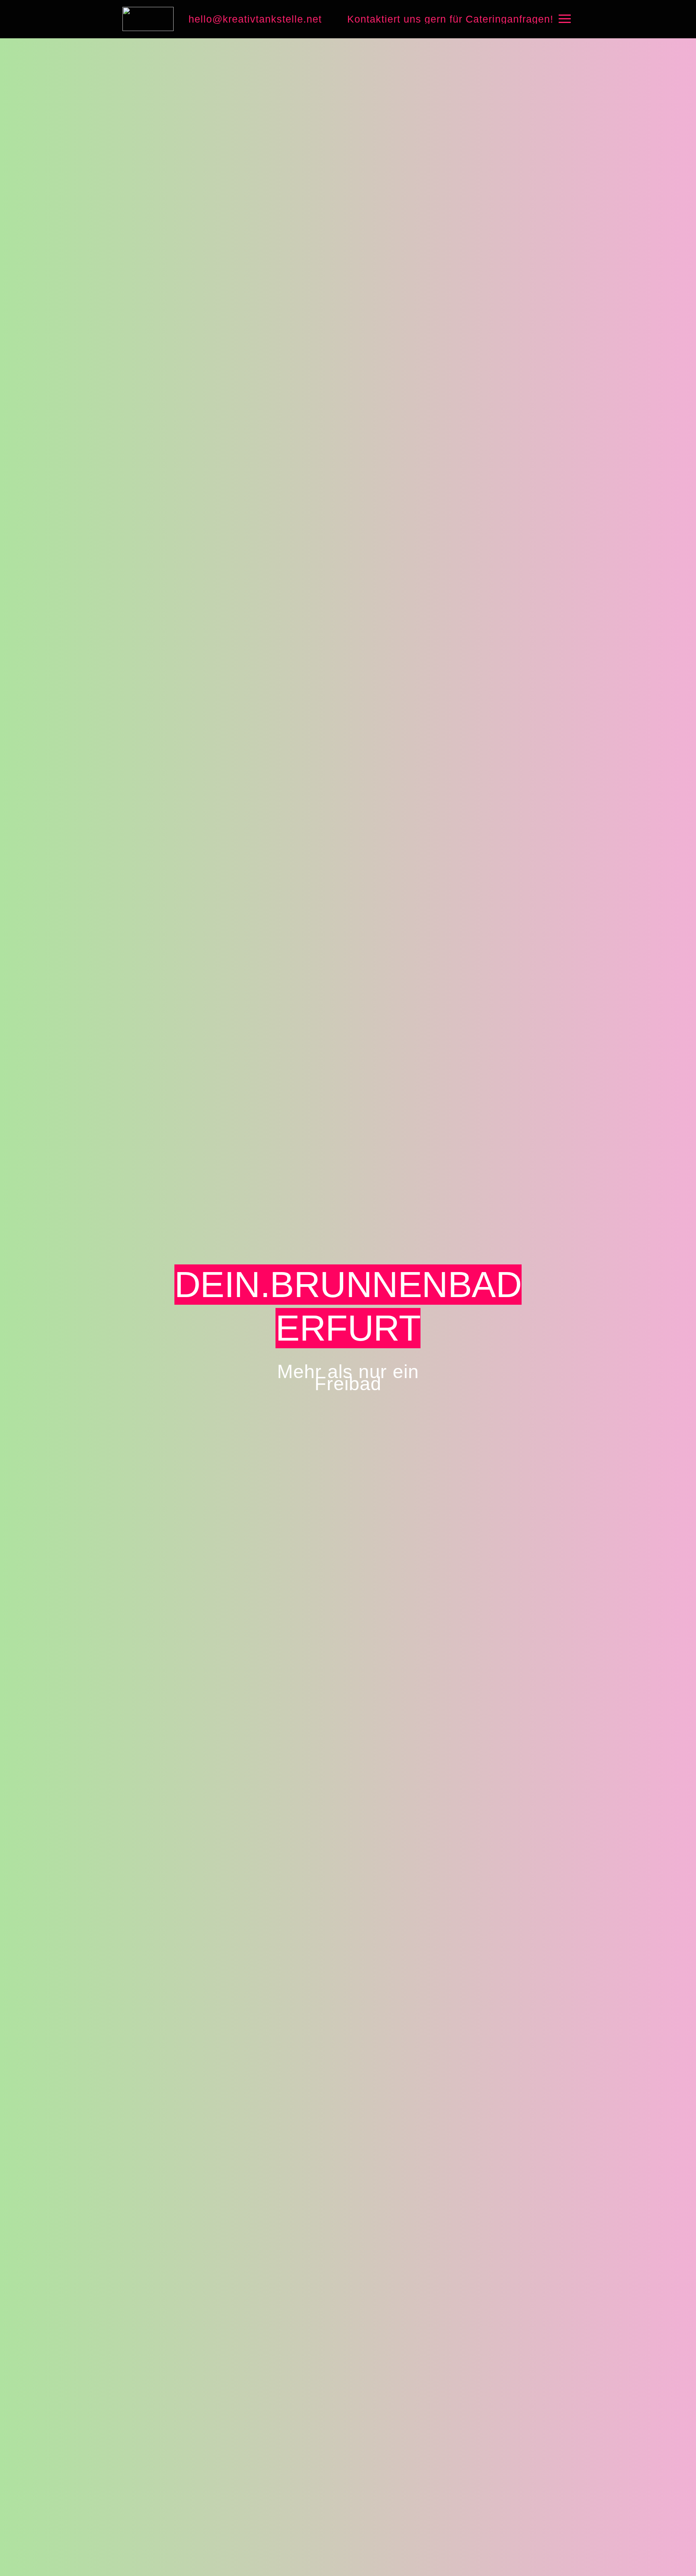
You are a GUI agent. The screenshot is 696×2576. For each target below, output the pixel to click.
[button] (564, 19)
